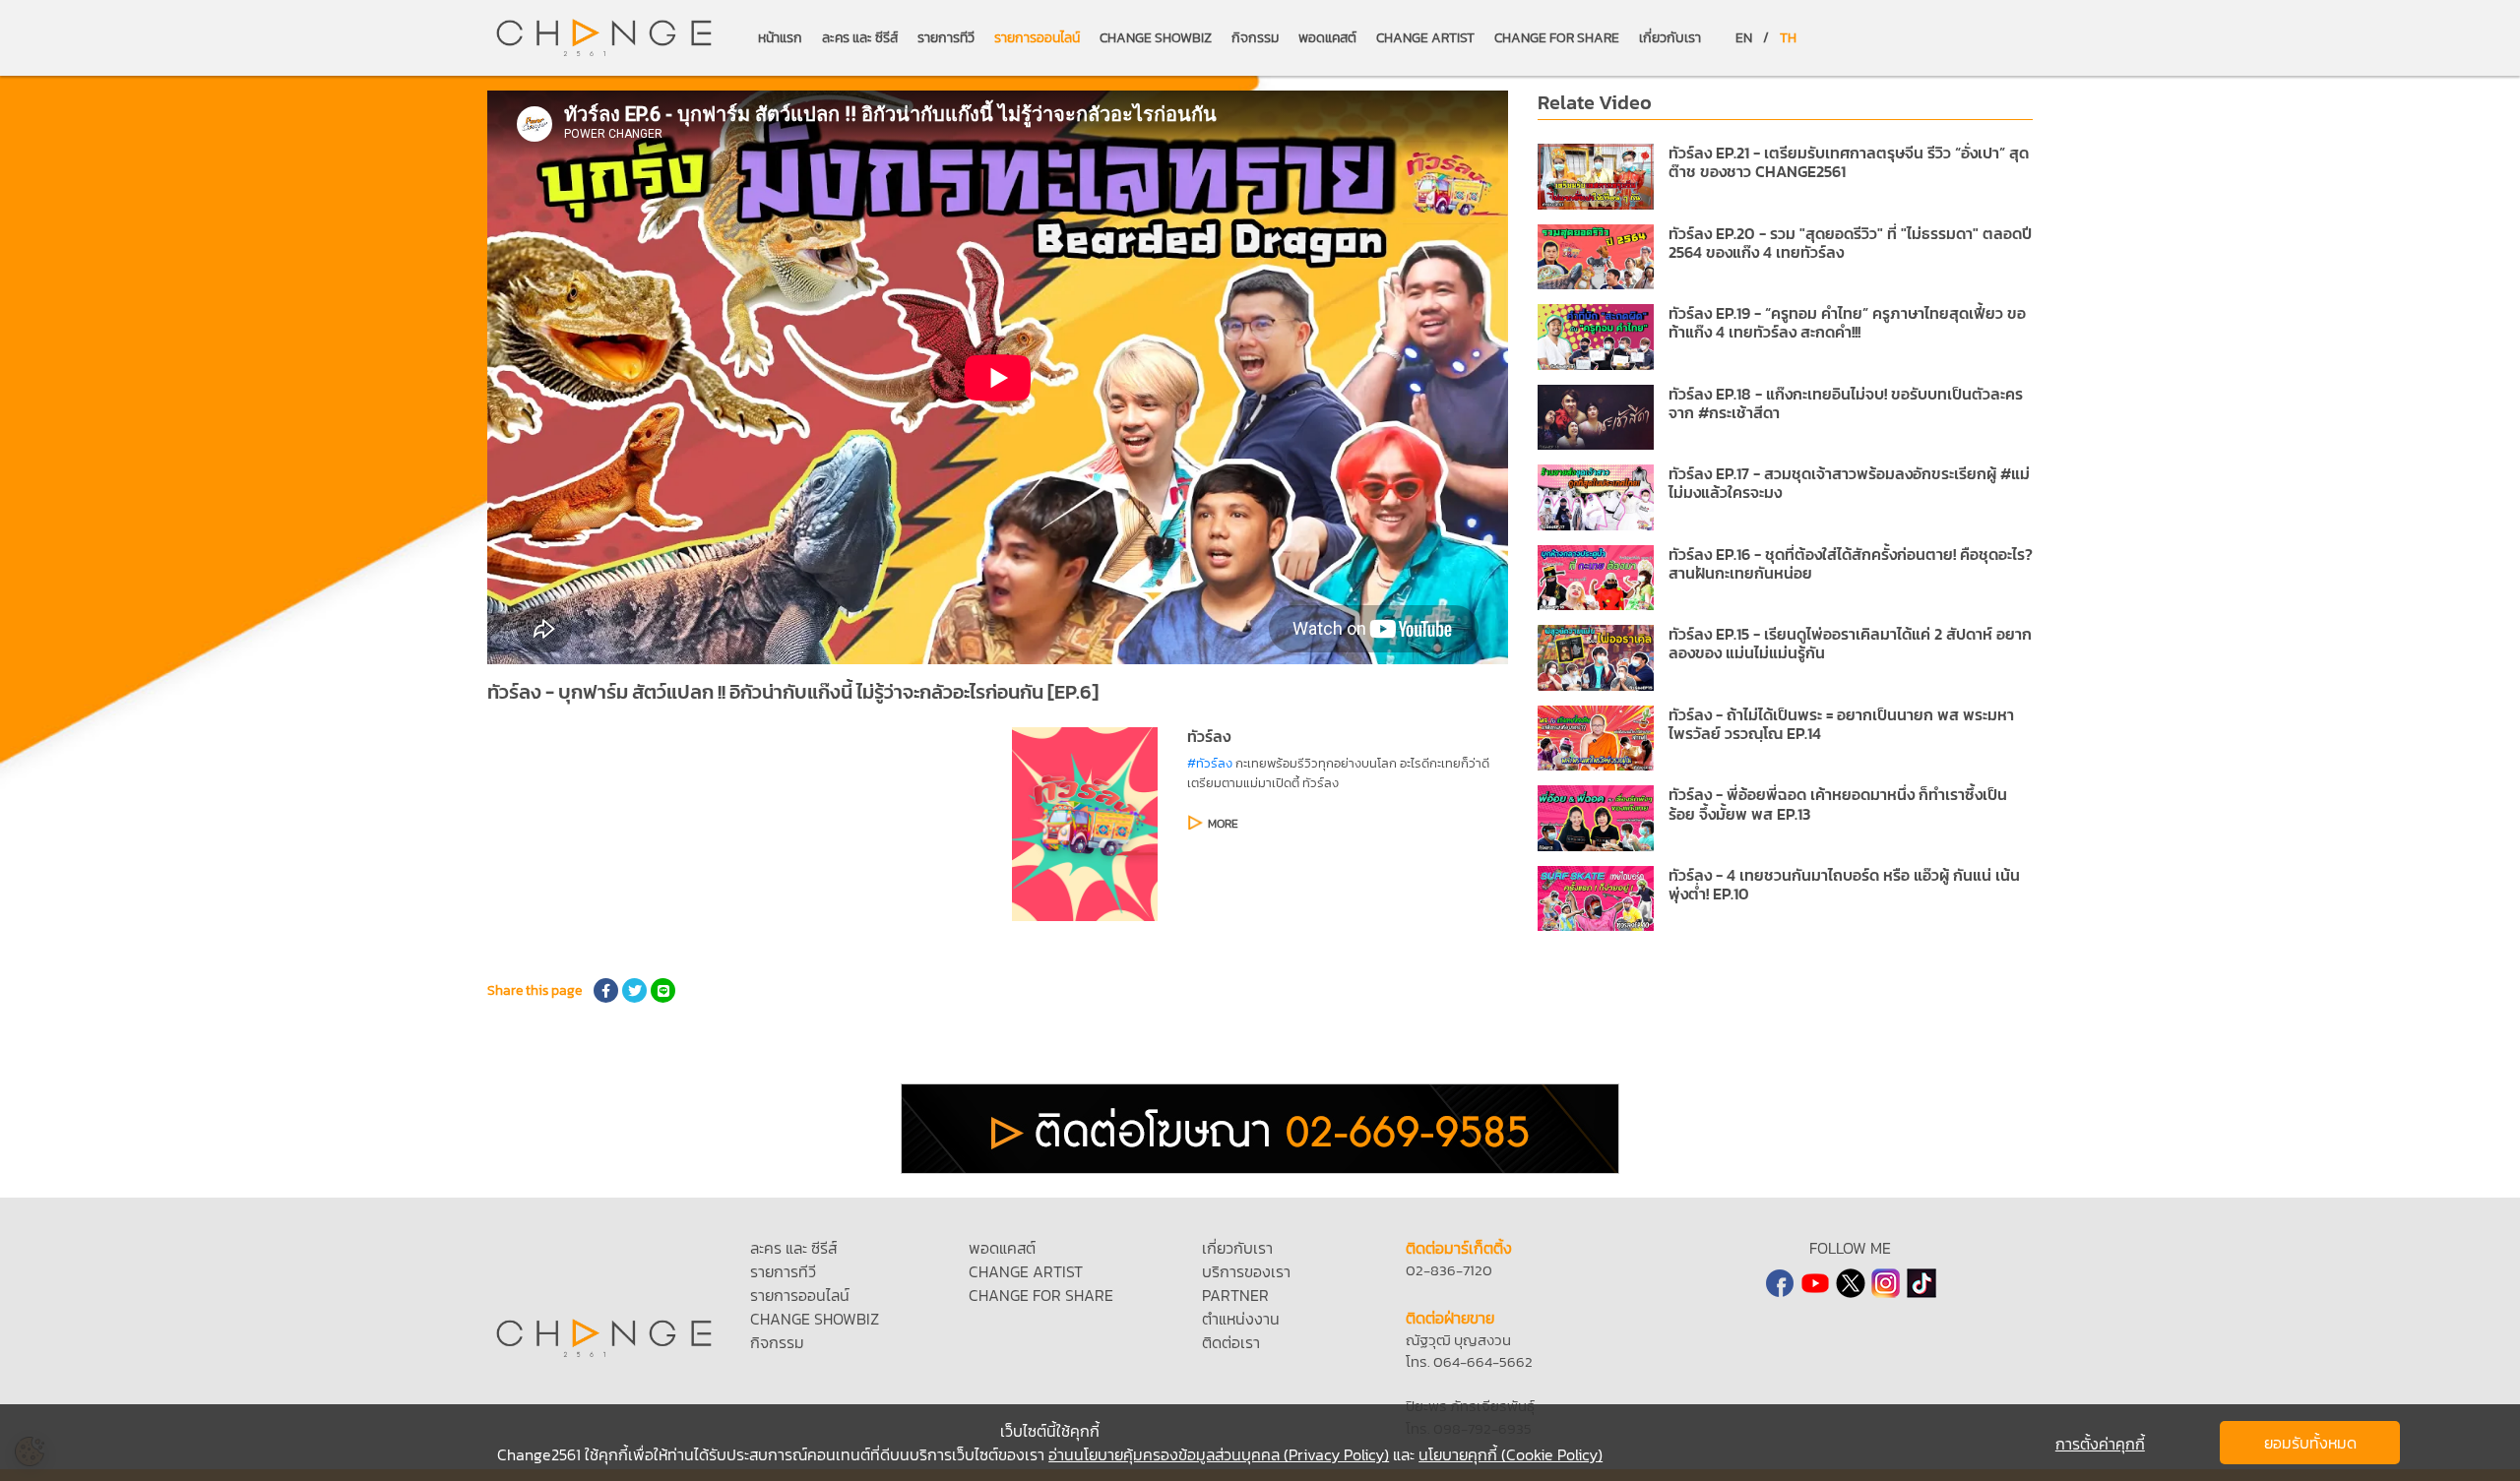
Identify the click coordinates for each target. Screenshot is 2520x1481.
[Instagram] (1886, 1283)
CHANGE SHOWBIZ (1156, 38)
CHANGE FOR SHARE (1557, 38)
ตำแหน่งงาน (1241, 1319)
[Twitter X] (1851, 1283)
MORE (1223, 824)
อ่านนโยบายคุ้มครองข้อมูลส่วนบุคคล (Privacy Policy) (1219, 1454)
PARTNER (1235, 1295)
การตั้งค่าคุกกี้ (2100, 1444)
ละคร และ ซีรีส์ (860, 38)
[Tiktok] (1921, 1283)
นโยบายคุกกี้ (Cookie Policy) (1511, 1454)
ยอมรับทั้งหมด (2310, 1443)
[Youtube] (1815, 1283)
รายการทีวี (946, 38)
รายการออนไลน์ (1037, 38)
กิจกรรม (1255, 38)
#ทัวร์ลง (1210, 763)
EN (1744, 38)
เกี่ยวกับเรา (1670, 38)
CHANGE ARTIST (1425, 38)
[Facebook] (1780, 1283)
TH (1788, 38)
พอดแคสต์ (1327, 38)
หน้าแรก (780, 38)
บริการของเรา (1246, 1271)
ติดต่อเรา (1231, 1342)
